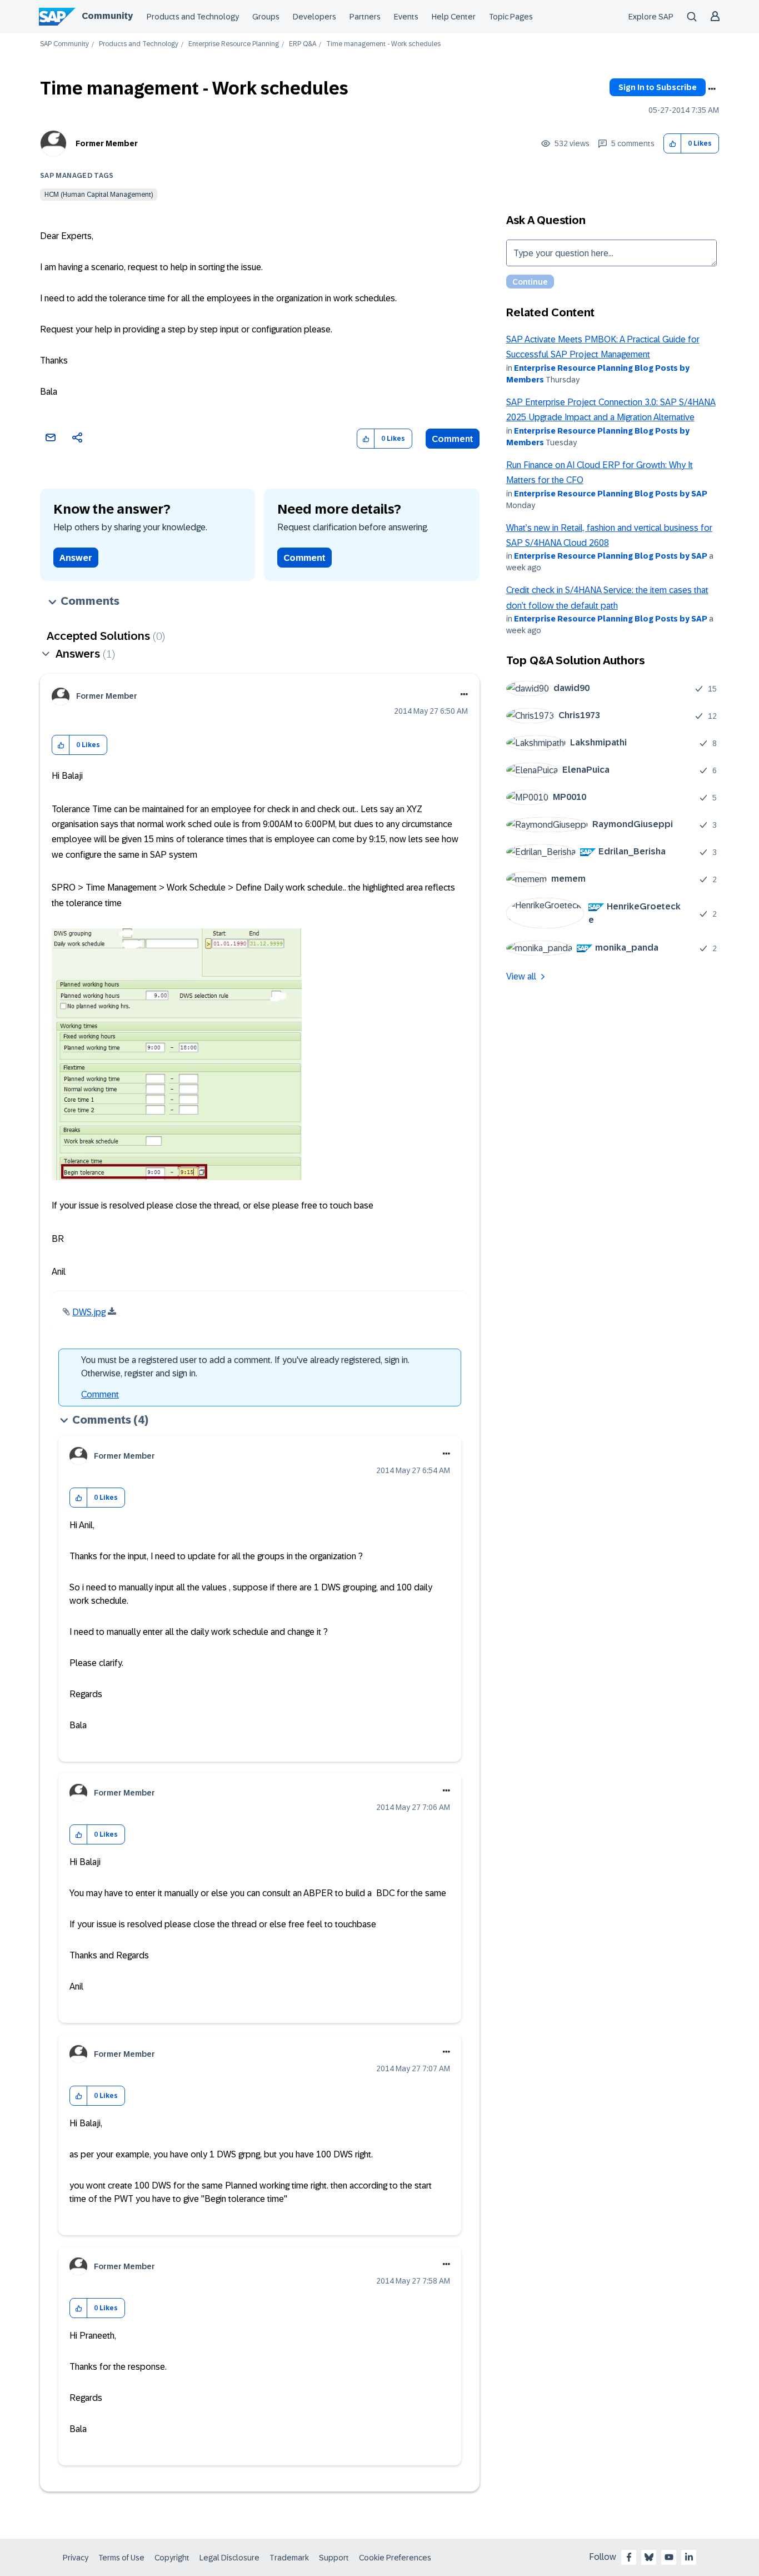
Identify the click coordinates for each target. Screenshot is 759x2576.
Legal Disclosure (229, 2558)
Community (107, 16)
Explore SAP (651, 17)
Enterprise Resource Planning (234, 44)
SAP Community (64, 44)
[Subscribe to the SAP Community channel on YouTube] (669, 2557)
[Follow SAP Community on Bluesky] (649, 2557)
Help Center (454, 17)
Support (334, 2558)
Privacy (76, 2558)
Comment (453, 439)
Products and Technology (193, 17)
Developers (314, 17)
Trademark (289, 2558)
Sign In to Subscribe (658, 87)
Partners (365, 17)
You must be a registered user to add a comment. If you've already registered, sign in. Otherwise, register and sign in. (245, 1367)
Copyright (172, 2558)
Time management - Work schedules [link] (383, 44)
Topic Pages (511, 17)
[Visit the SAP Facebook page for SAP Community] (629, 2557)
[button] (673, 144)
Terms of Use (121, 2558)
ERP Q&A (303, 44)
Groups (266, 17)
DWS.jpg (89, 1312)
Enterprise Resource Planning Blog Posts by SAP (611, 494)
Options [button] (712, 89)
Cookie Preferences (395, 2558)
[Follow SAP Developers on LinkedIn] (689, 2557)
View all (521, 976)
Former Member (107, 143)
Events (406, 17)
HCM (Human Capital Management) (99, 195)
